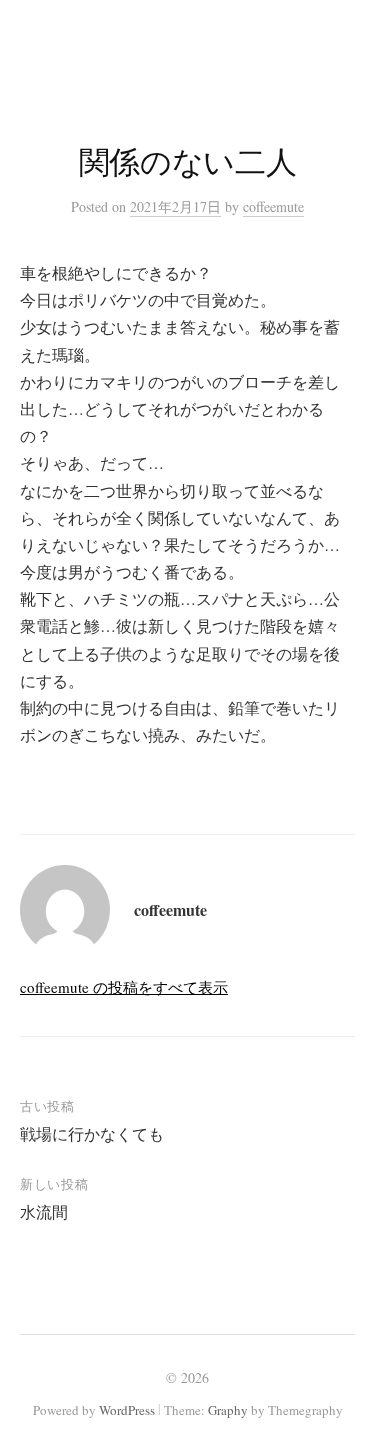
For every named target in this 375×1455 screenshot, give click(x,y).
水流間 (44, 1211)
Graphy (228, 1410)
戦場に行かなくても (92, 1133)
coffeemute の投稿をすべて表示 (124, 987)
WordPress (127, 1410)
